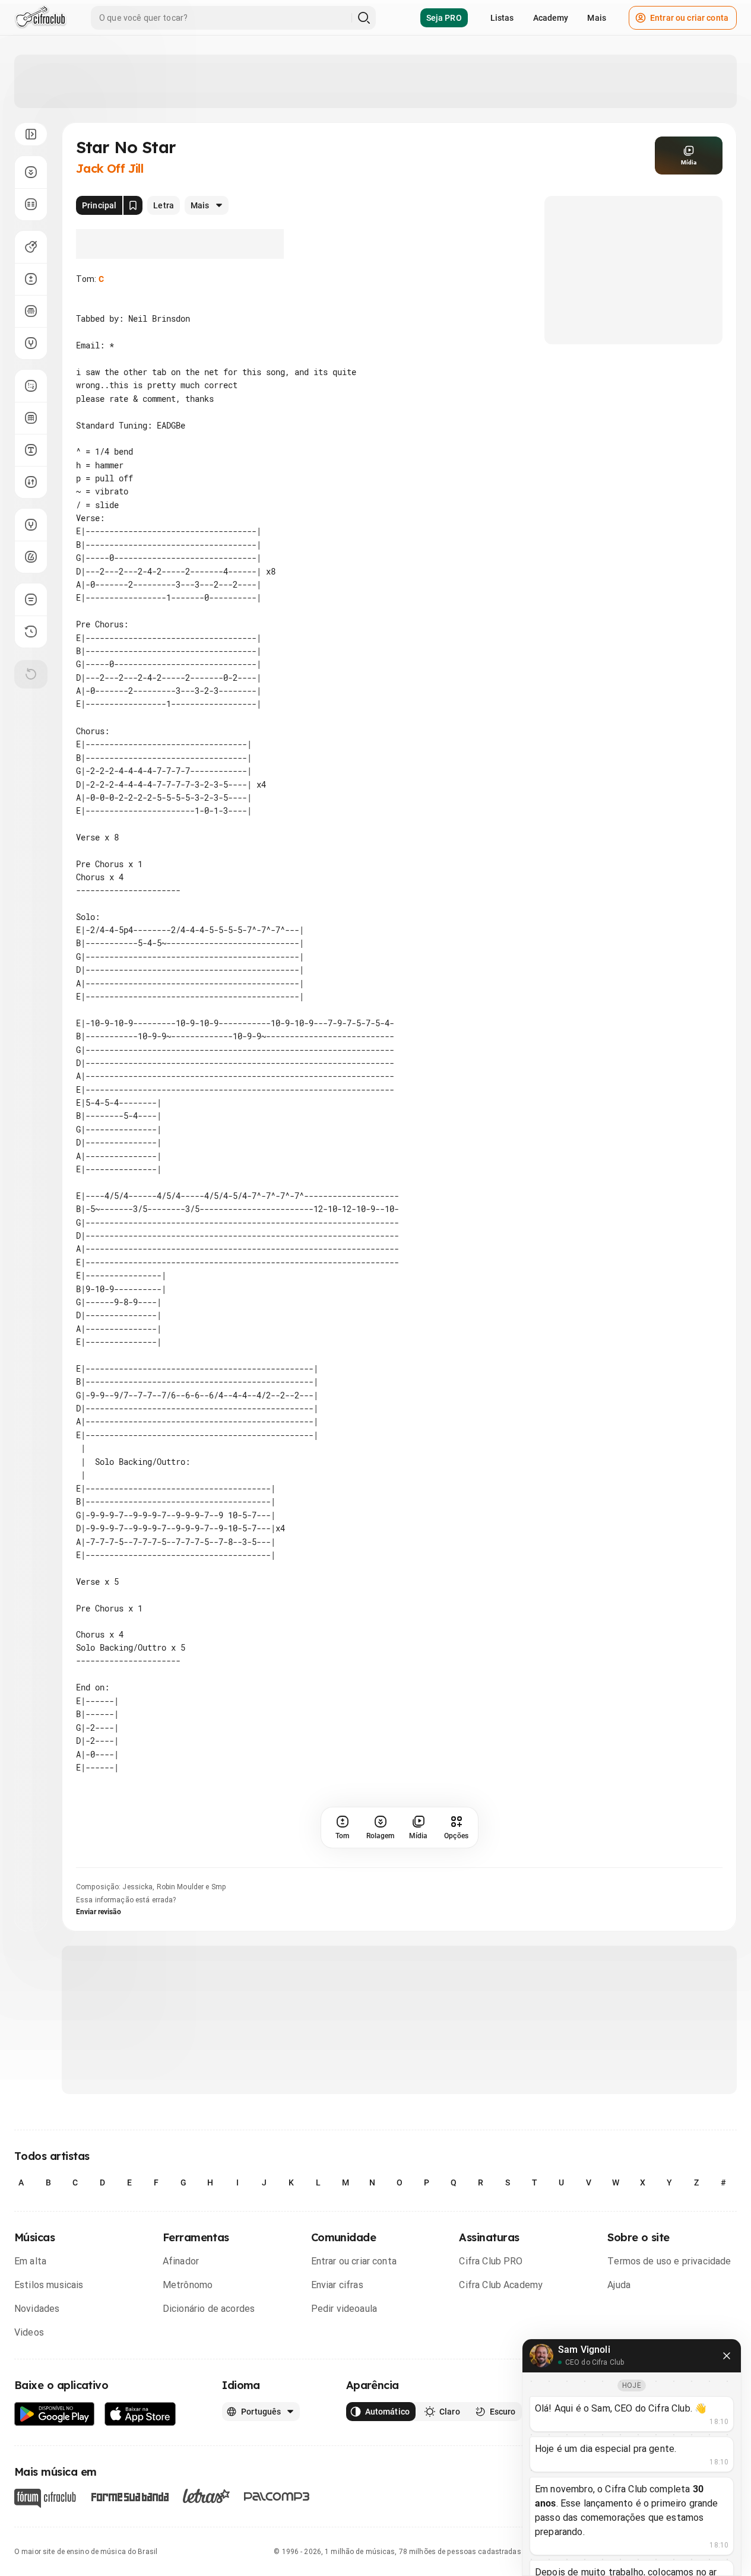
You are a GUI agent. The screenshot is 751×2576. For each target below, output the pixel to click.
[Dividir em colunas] (31, 204)
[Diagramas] (31, 418)
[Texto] (31, 450)
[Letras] (206, 2496)
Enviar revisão (99, 1912)
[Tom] (31, 279)
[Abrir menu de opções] (31, 134)
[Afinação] (31, 343)
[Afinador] (31, 525)
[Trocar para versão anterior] (31, 632)
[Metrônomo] (31, 557)
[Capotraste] (31, 311)
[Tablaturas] (31, 386)
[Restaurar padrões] (31, 674)
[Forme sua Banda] (129, 2496)
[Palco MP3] (277, 2496)
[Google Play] (55, 2414)
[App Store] (140, 2414)
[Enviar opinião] (31, 599)
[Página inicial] (41, 18)
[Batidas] (31, 482)
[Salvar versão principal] (133, 205)
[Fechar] (727, 2356)
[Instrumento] (31, 247)
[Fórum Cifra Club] (45, 2498)
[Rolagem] (31, 172)
